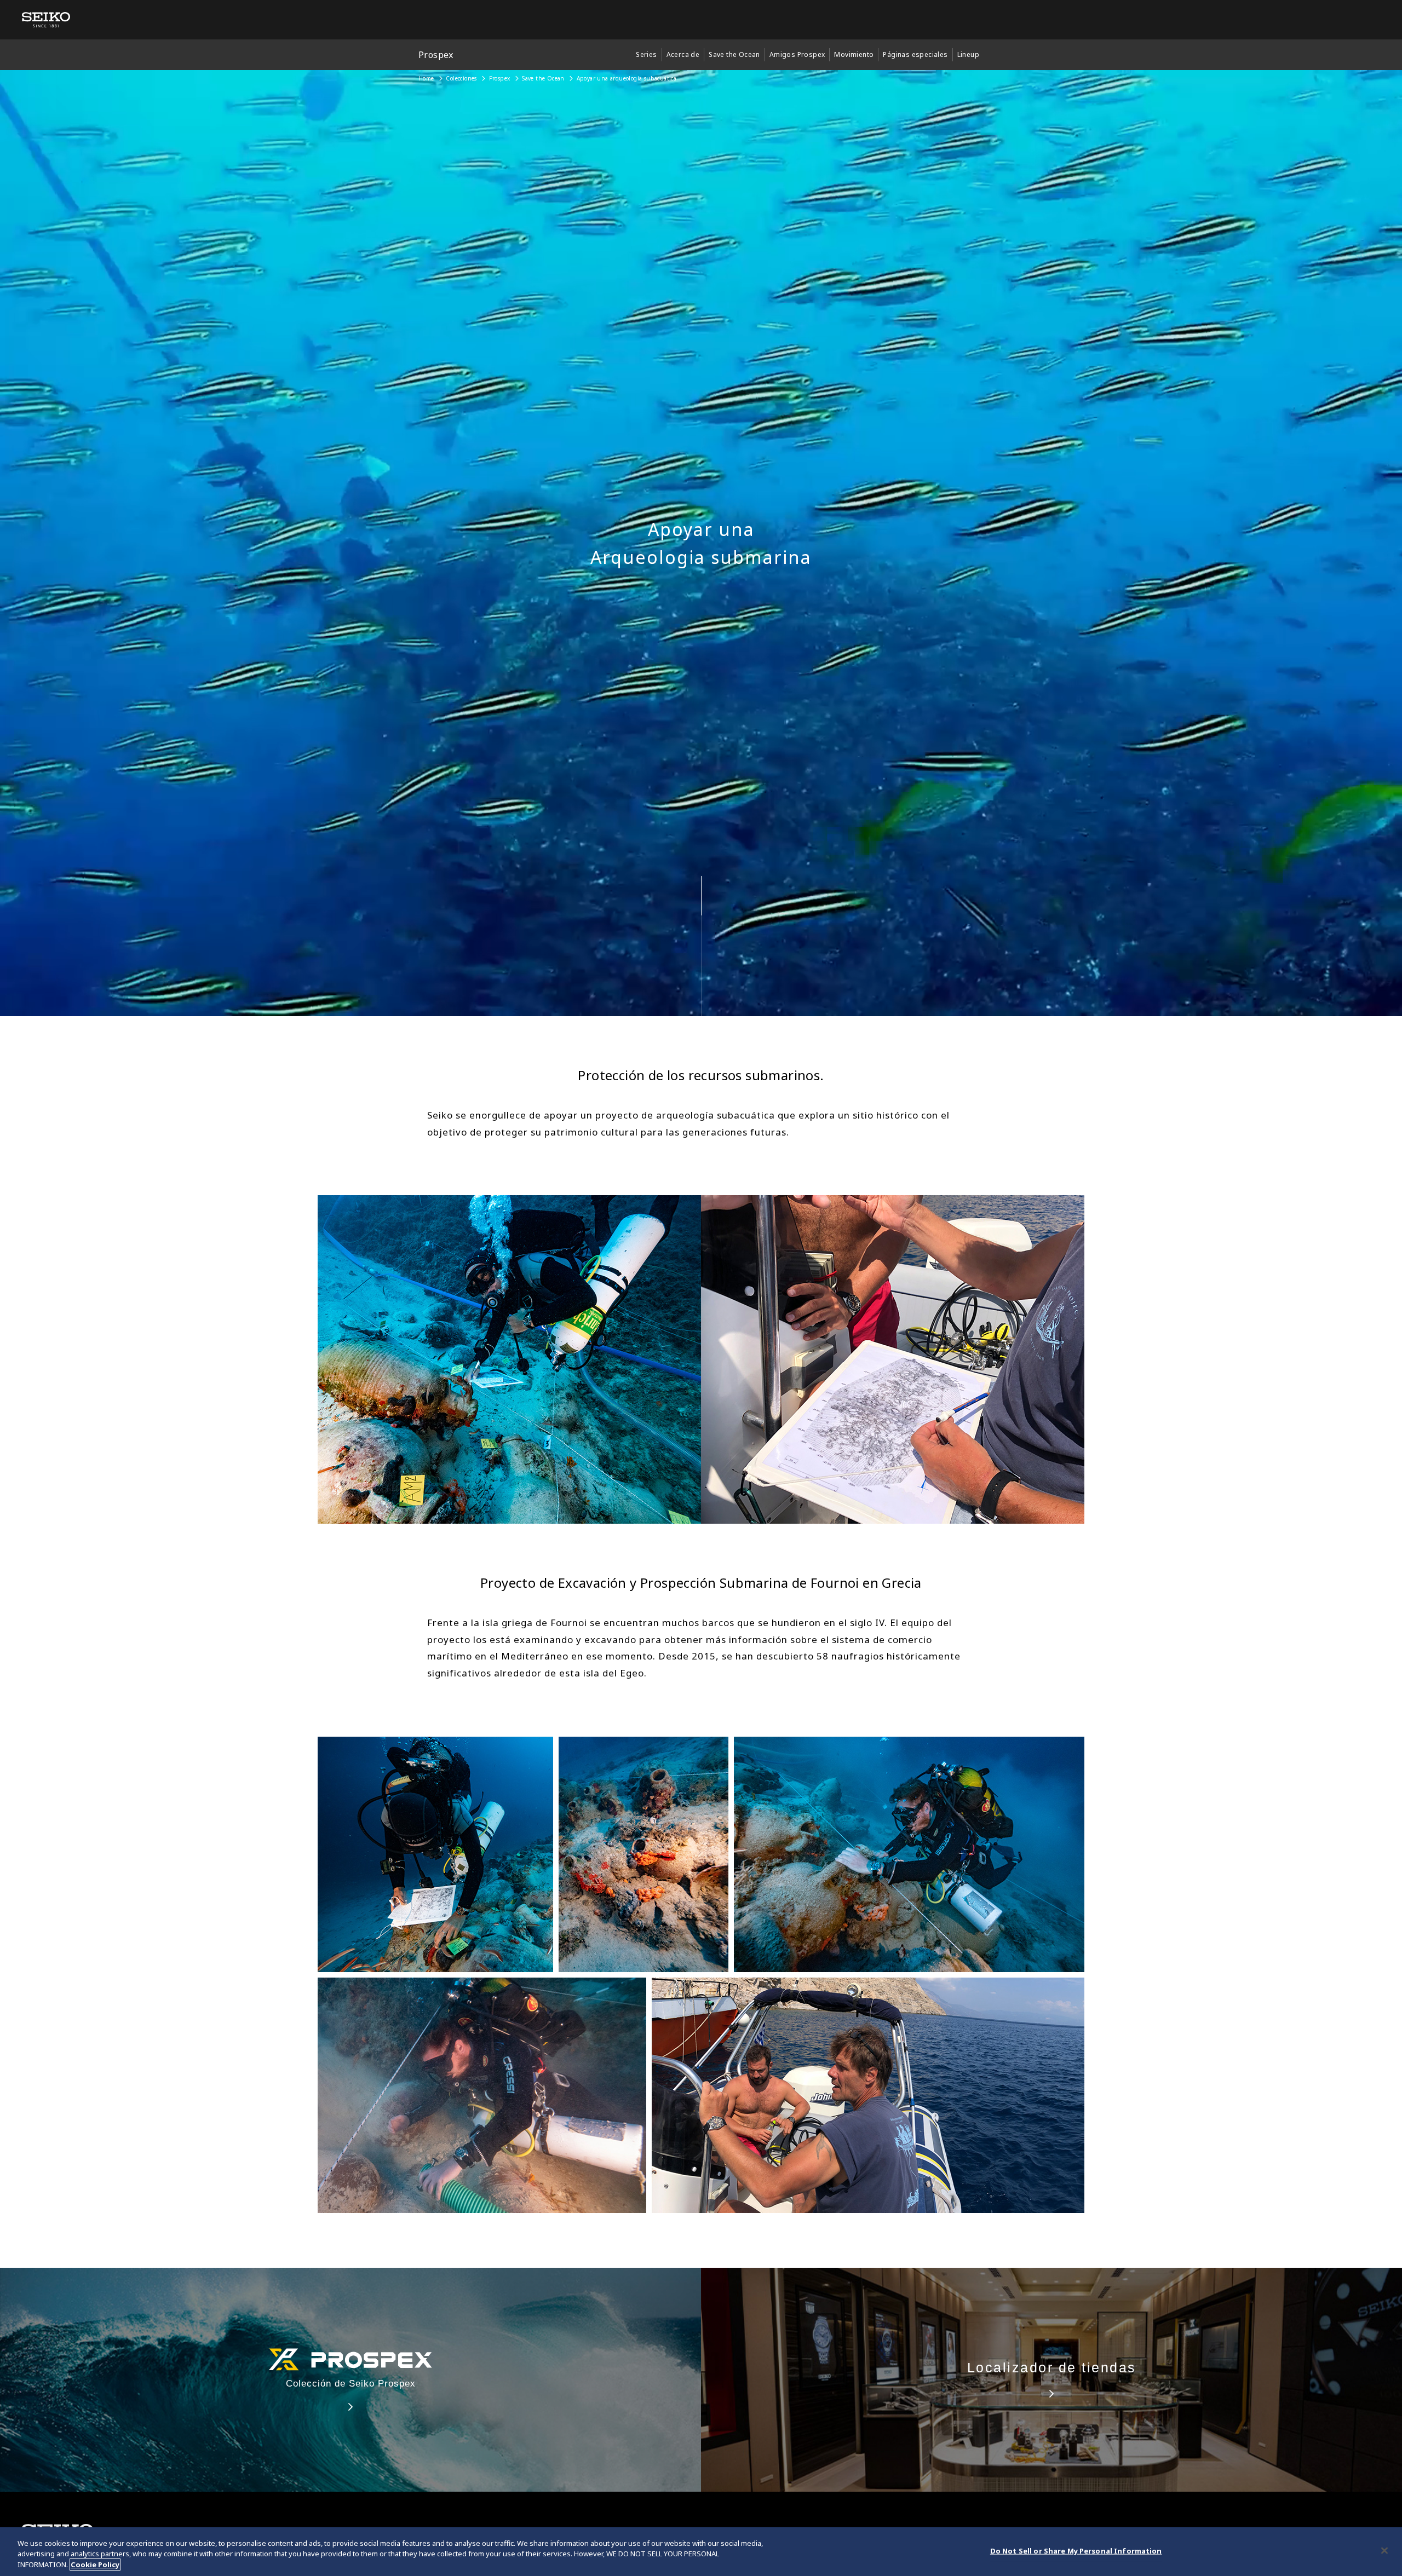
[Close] (1384, 2550)
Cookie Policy (95, 2565)
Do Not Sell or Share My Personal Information (1076, 2550)
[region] (701, 2552)
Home (426, 78)
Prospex (500, 78)
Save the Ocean (543, 78)
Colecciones (461, 78)
